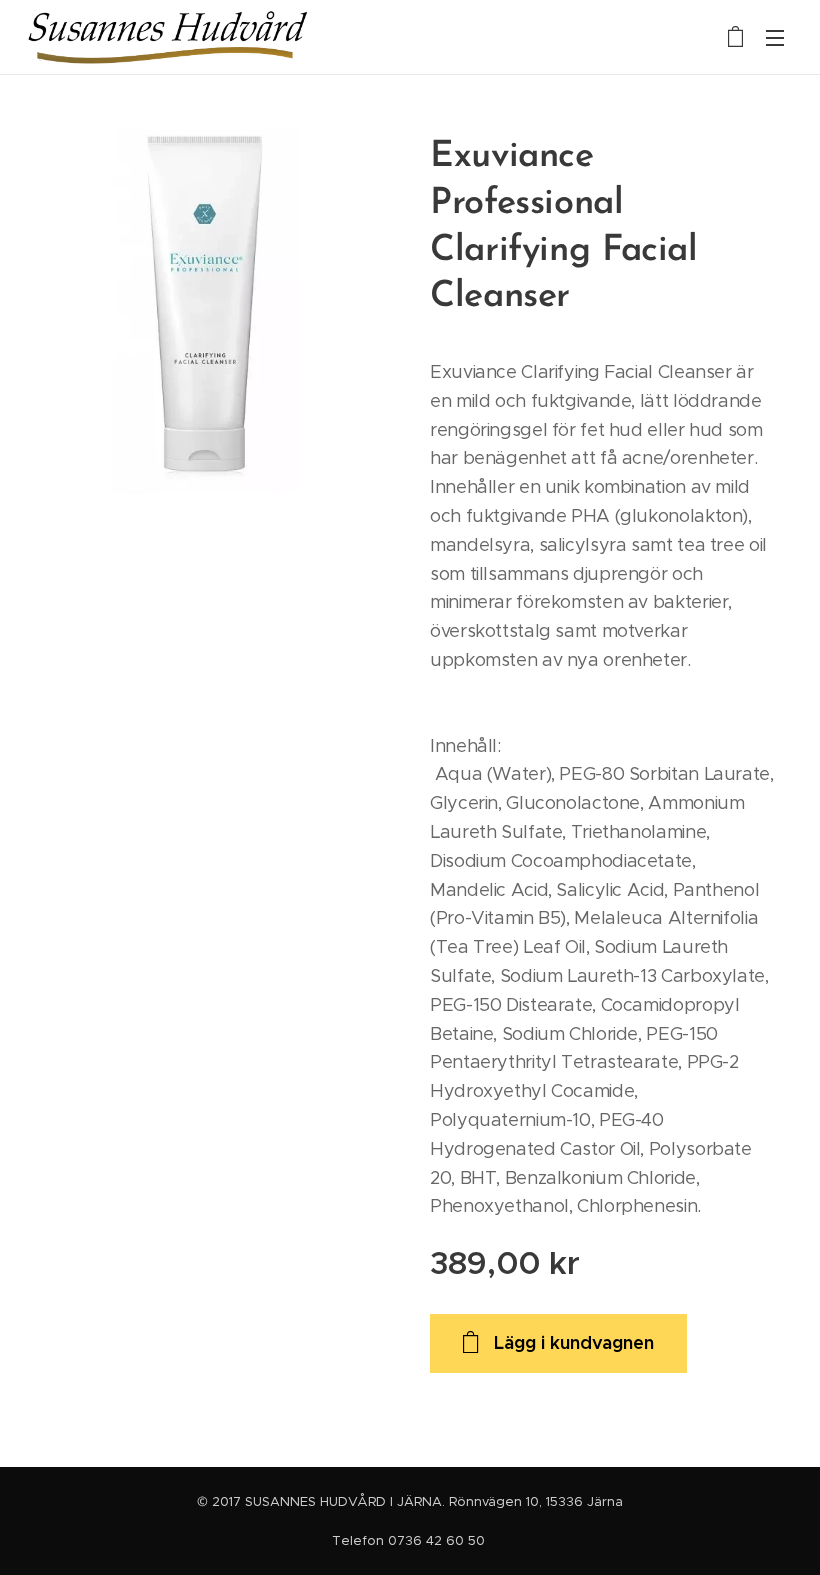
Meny (775, 37)
